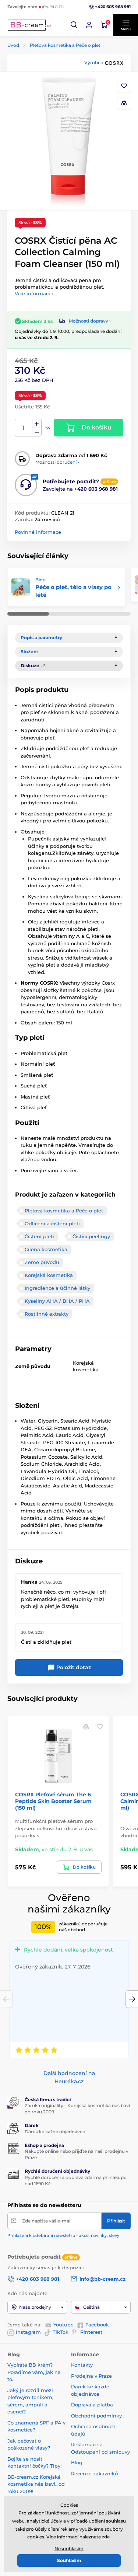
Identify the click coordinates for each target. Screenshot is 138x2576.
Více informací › (34, 293)
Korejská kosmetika (49, 1275)
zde (106, 2537)
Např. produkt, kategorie (54, 91)
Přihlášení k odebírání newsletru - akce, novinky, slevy (63, 2235)
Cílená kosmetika (46, 1249)
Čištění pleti (39, 1236)
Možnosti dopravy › (90, 321)
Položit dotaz (73, 1667)
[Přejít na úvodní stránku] (29, 25)
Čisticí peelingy (91, 1236)
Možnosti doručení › (57, 462)
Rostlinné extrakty (47, 1314)
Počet (24, 428)
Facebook (97, 2325)
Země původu (42, 1262)
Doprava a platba (92, 2405)
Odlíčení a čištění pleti (52, 1223)
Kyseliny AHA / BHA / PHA (57, 1301)
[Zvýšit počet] (37, 424)
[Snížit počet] (37, 432)
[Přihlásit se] (89, 25)
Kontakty (82, 2365)
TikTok (61, 2332)
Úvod (13, 45)
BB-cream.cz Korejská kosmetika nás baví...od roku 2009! (36, 2484)
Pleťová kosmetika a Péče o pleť (65, 45)
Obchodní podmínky (96, 2416)
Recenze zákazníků (95, 2474)
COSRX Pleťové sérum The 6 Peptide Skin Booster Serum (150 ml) (53, 1801)
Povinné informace (38, 532)
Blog (77, 2462)
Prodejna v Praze (91, 2376)
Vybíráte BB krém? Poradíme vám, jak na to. (34, 2372)
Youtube (63, 2325)
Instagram (28, 2332)
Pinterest (91, 2332)
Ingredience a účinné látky (57, 1288)
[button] (74, 25)
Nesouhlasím (69, 2549)
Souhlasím (69, 2560)
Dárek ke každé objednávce (55, 2132)
